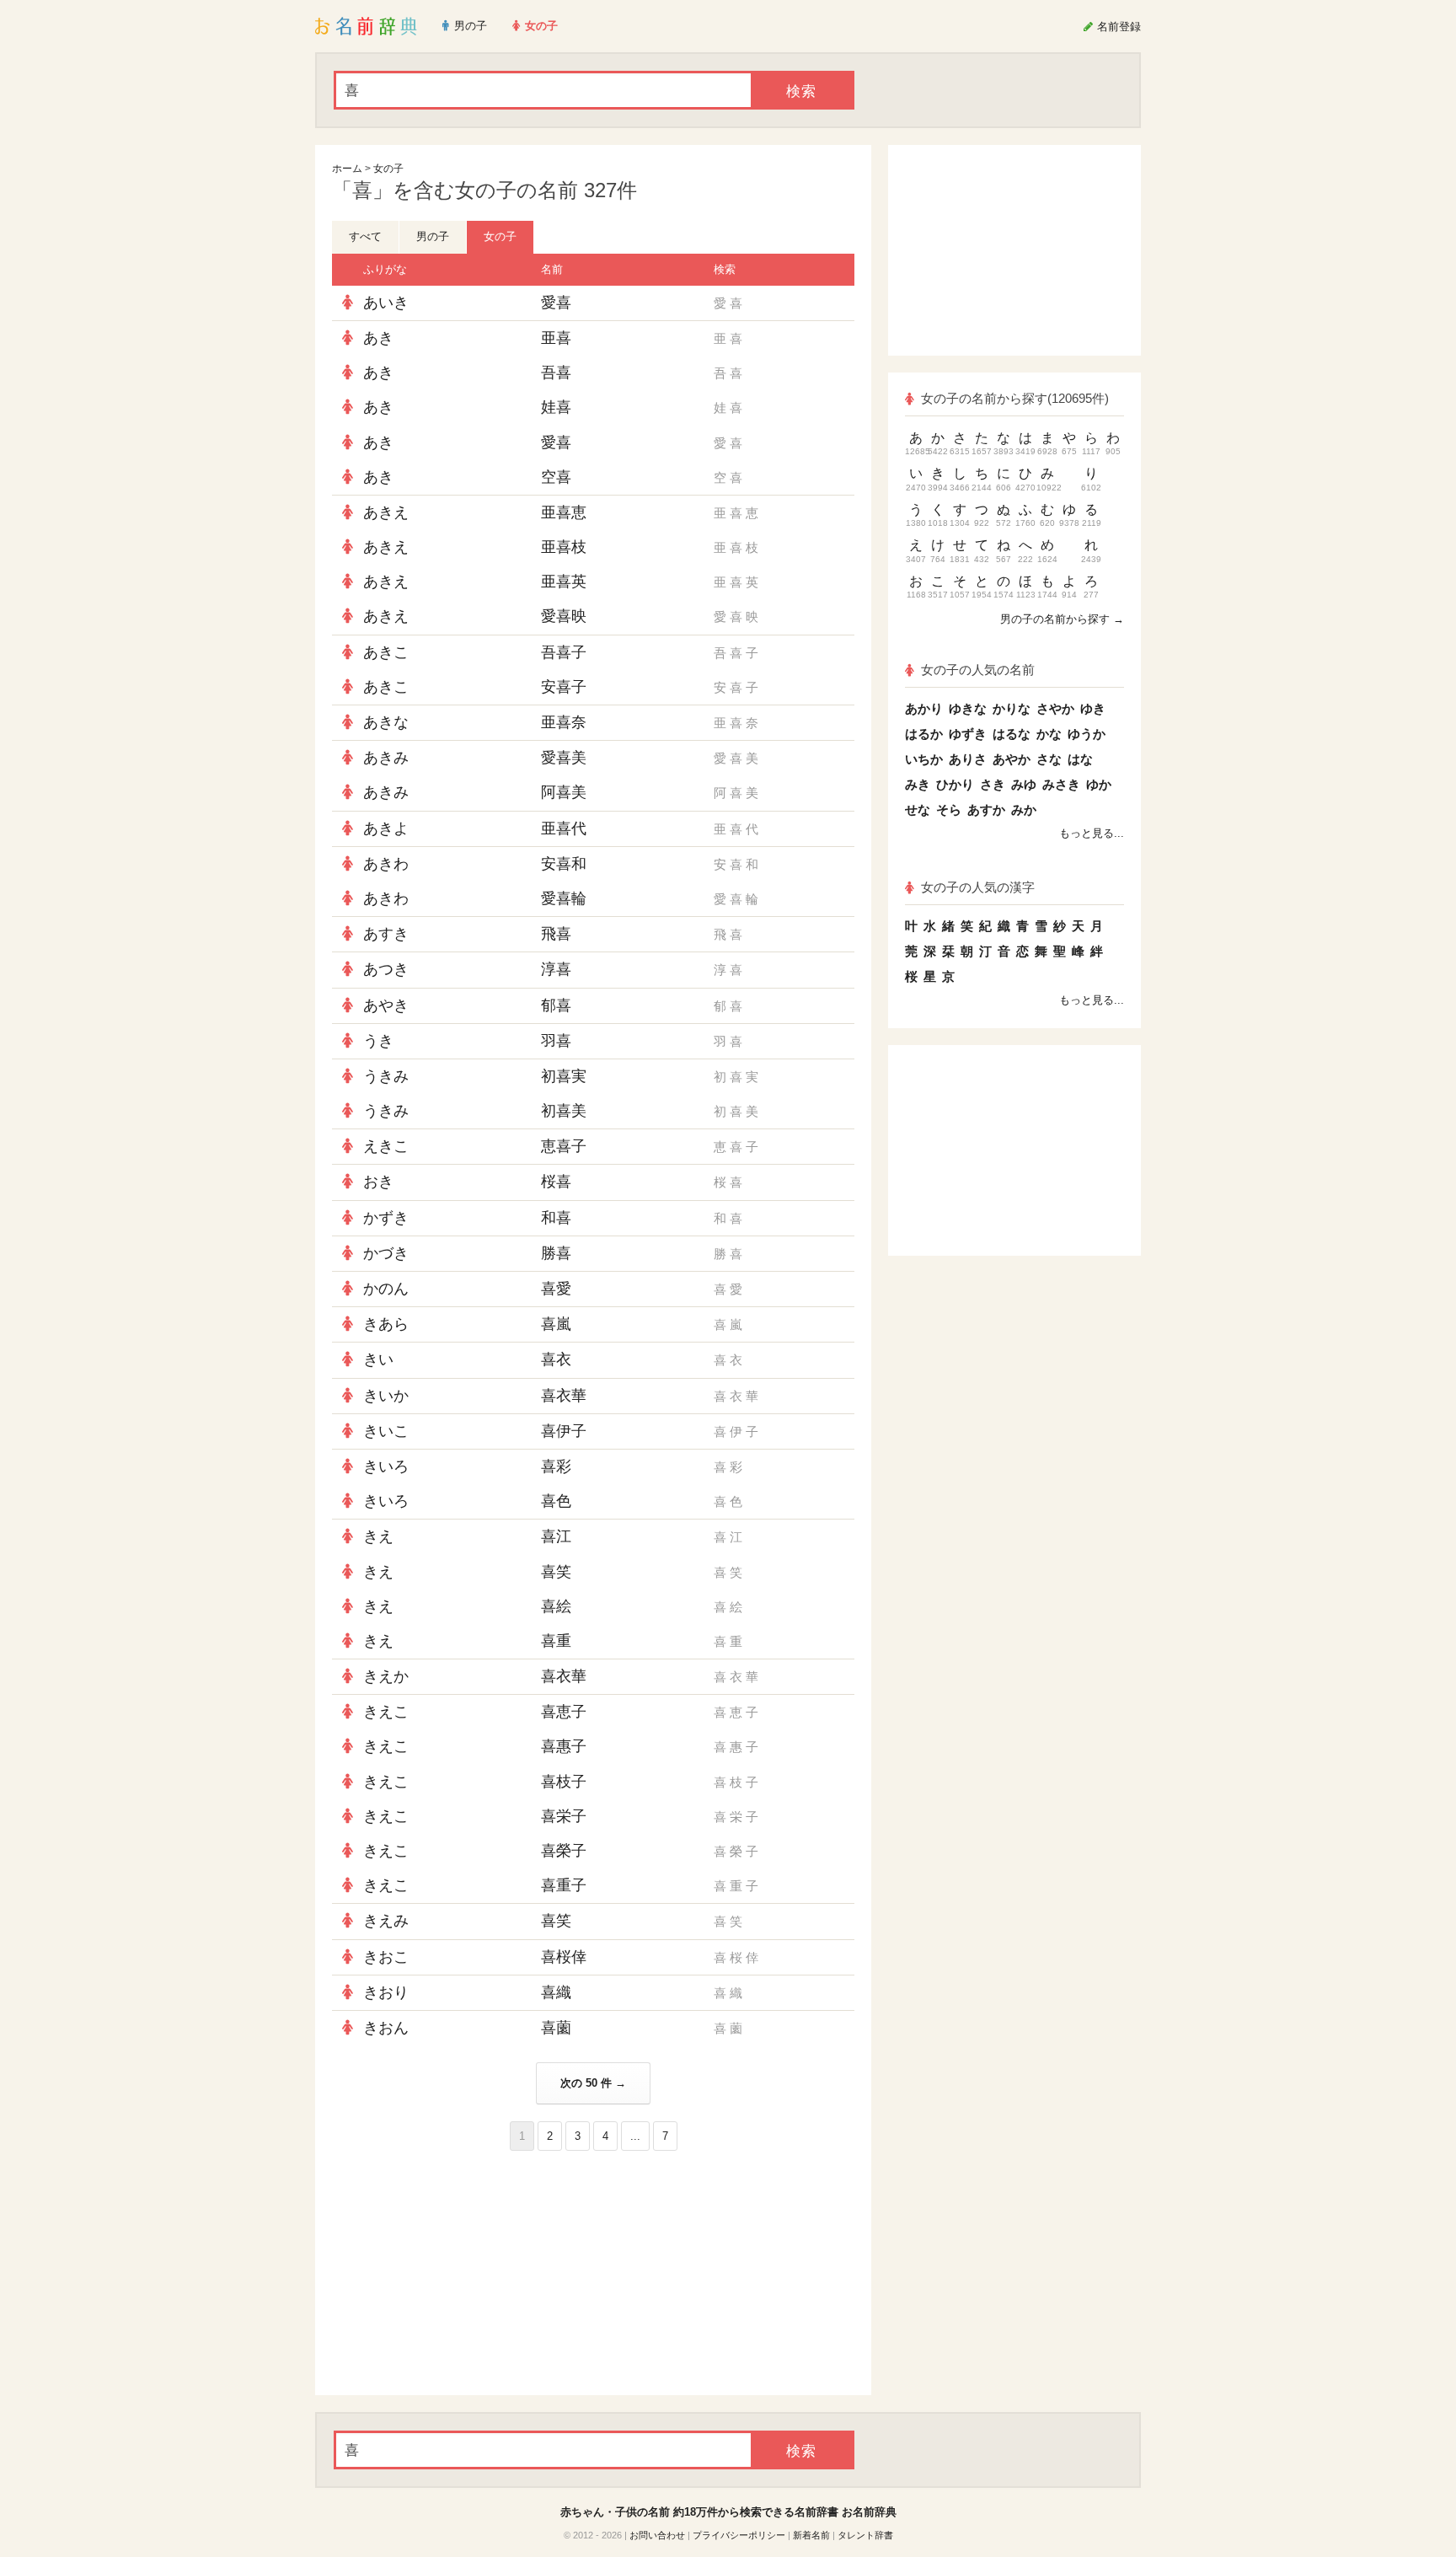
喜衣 (556, 1359)
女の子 (388, 169)
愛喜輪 (564, 898)
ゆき (1093, 708)
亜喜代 (564, 828)
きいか (386, 1396)
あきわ (386, 864)
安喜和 (564, 864)
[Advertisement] (458, 2273)
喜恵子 (564, 1712)
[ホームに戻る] (366, 26)
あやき (386, 1005)
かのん (386, 1289)
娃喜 (556, 407)
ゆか (1099, 784)
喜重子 (564, 1885)
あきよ (386, 828)
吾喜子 (564, 652)
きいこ (386, 1431)
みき (918, 784)
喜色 (556, 1501)
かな (1049, 734)
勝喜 (556, 1253)
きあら (386, 1324)
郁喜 (556, 1005)
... (635, 2136)
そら (949, 809)
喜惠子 (564, 1746)
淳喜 (556, 969)
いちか (924, 759)
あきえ (386, 512)
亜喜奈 (564, 722)
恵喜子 (564, 1146)
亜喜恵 (564, 512)
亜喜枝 (564, 547)
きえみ (386, 1921)
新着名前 (811, 2535)
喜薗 (556, 2028)
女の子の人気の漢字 (978, 887)
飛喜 (556, 934)
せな (918, 809)
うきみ (386, 1076)
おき (378, 1182)
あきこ (386, 652)
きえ (378, 1536)
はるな (1012, 734)
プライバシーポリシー (739, 2535)
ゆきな (968, 708)
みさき (1061, 784)
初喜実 (564, 1076)
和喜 (556, 1218)
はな (1080, 759)
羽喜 (556, 1041)
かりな (1012, 708)
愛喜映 (564, 616)
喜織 (556, 1992)
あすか (986, 809)
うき (378, 1041)
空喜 (556, 477)
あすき (386, 934)
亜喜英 (564, 582)
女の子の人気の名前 (978, 670)
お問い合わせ (657, 2535)
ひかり (955, 784)
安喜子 (564, 687)
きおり (386, 1992)
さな (1049, 759)
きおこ (386, 1957)
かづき (386, 1253)
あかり (924, 708)
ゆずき (968, 734)
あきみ (386, 758)
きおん (386, 2028)
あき (378, 338)
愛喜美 (564, 758)
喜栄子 (564, 1816)
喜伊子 (564, 1431)
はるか (924, 734)
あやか (1012, 759)
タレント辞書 (865, 2535)
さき (993, 784)
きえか (386, 1676)
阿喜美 (564, 792)
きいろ (386, 1466)
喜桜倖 (564, 1957)
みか (1024, 809)
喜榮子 (564, 1851)
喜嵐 (556, 1324)
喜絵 (556, 1606)
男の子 (433, 236)
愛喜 (556, 303)
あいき (386, 303)
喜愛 (556, 1289)
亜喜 (556, 338)
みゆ (1024, 784)
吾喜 (556, 373)
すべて (365, 236)
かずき (386, 1218)
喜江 (556, 1536)
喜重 (556, 1641)
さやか (1055, 708)
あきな (386, 722)
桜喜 (556, 1182)
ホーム (347, 169)
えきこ (386, 1146)
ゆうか (1087, 734)
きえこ (386, 1712)
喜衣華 (564, 1396)
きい (378, 1359)
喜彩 (556, 1466)
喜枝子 (564, 1782)
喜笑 (556, 1572)
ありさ (968, 759)
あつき (386, 969)
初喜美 (564, 1111)
